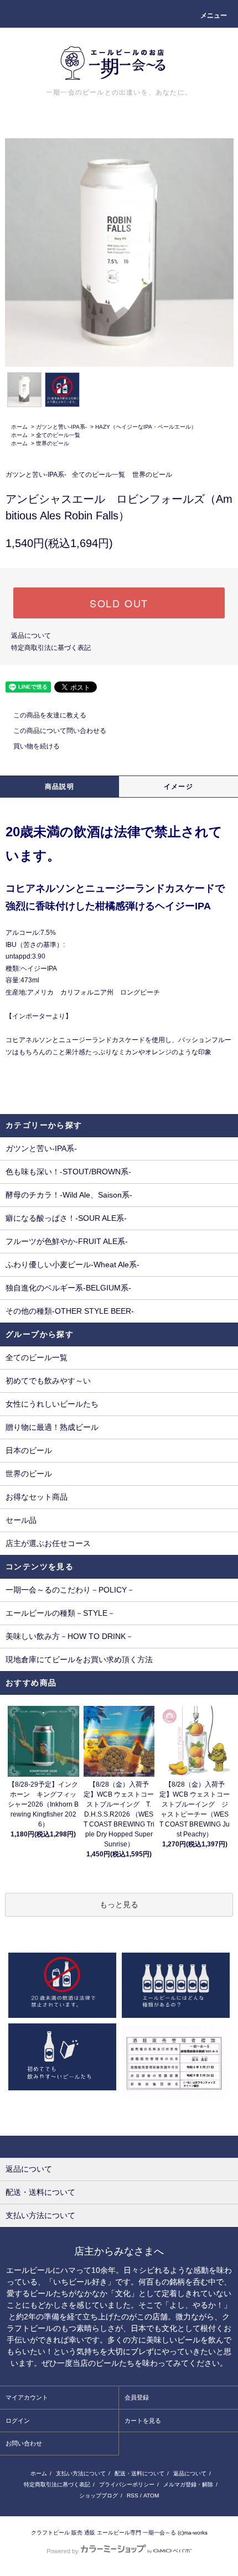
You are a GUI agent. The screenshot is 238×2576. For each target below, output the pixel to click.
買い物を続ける (37, 746)
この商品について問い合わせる (60, 731)
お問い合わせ (24, 2443)
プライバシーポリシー (127, 2484)
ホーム (19, 427)
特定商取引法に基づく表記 (51, 648)
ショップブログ (99, 2496)
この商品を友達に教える (50, 715)
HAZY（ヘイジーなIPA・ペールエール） (146, 427)
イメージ (178, 787)
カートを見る (143, 2421)
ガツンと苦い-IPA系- (61, 427)
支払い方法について (81, 2473)
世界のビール (53, 443)
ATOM (151, 2496)
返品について (31, 636)
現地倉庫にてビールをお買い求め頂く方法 (79, 1659)
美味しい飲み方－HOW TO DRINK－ (69, 1636)
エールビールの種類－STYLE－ (60, 1613)
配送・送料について (139, 2473)
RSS (133, 2496)
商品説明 (59, 787)
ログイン (18, 2421)
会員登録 (137, 2397)
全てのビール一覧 (58, 435)
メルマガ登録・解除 (188, 2484)
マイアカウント (27, 2397)
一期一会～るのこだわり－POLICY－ (70, 1590)
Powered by (63, 2551)
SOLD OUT (119, 603)
